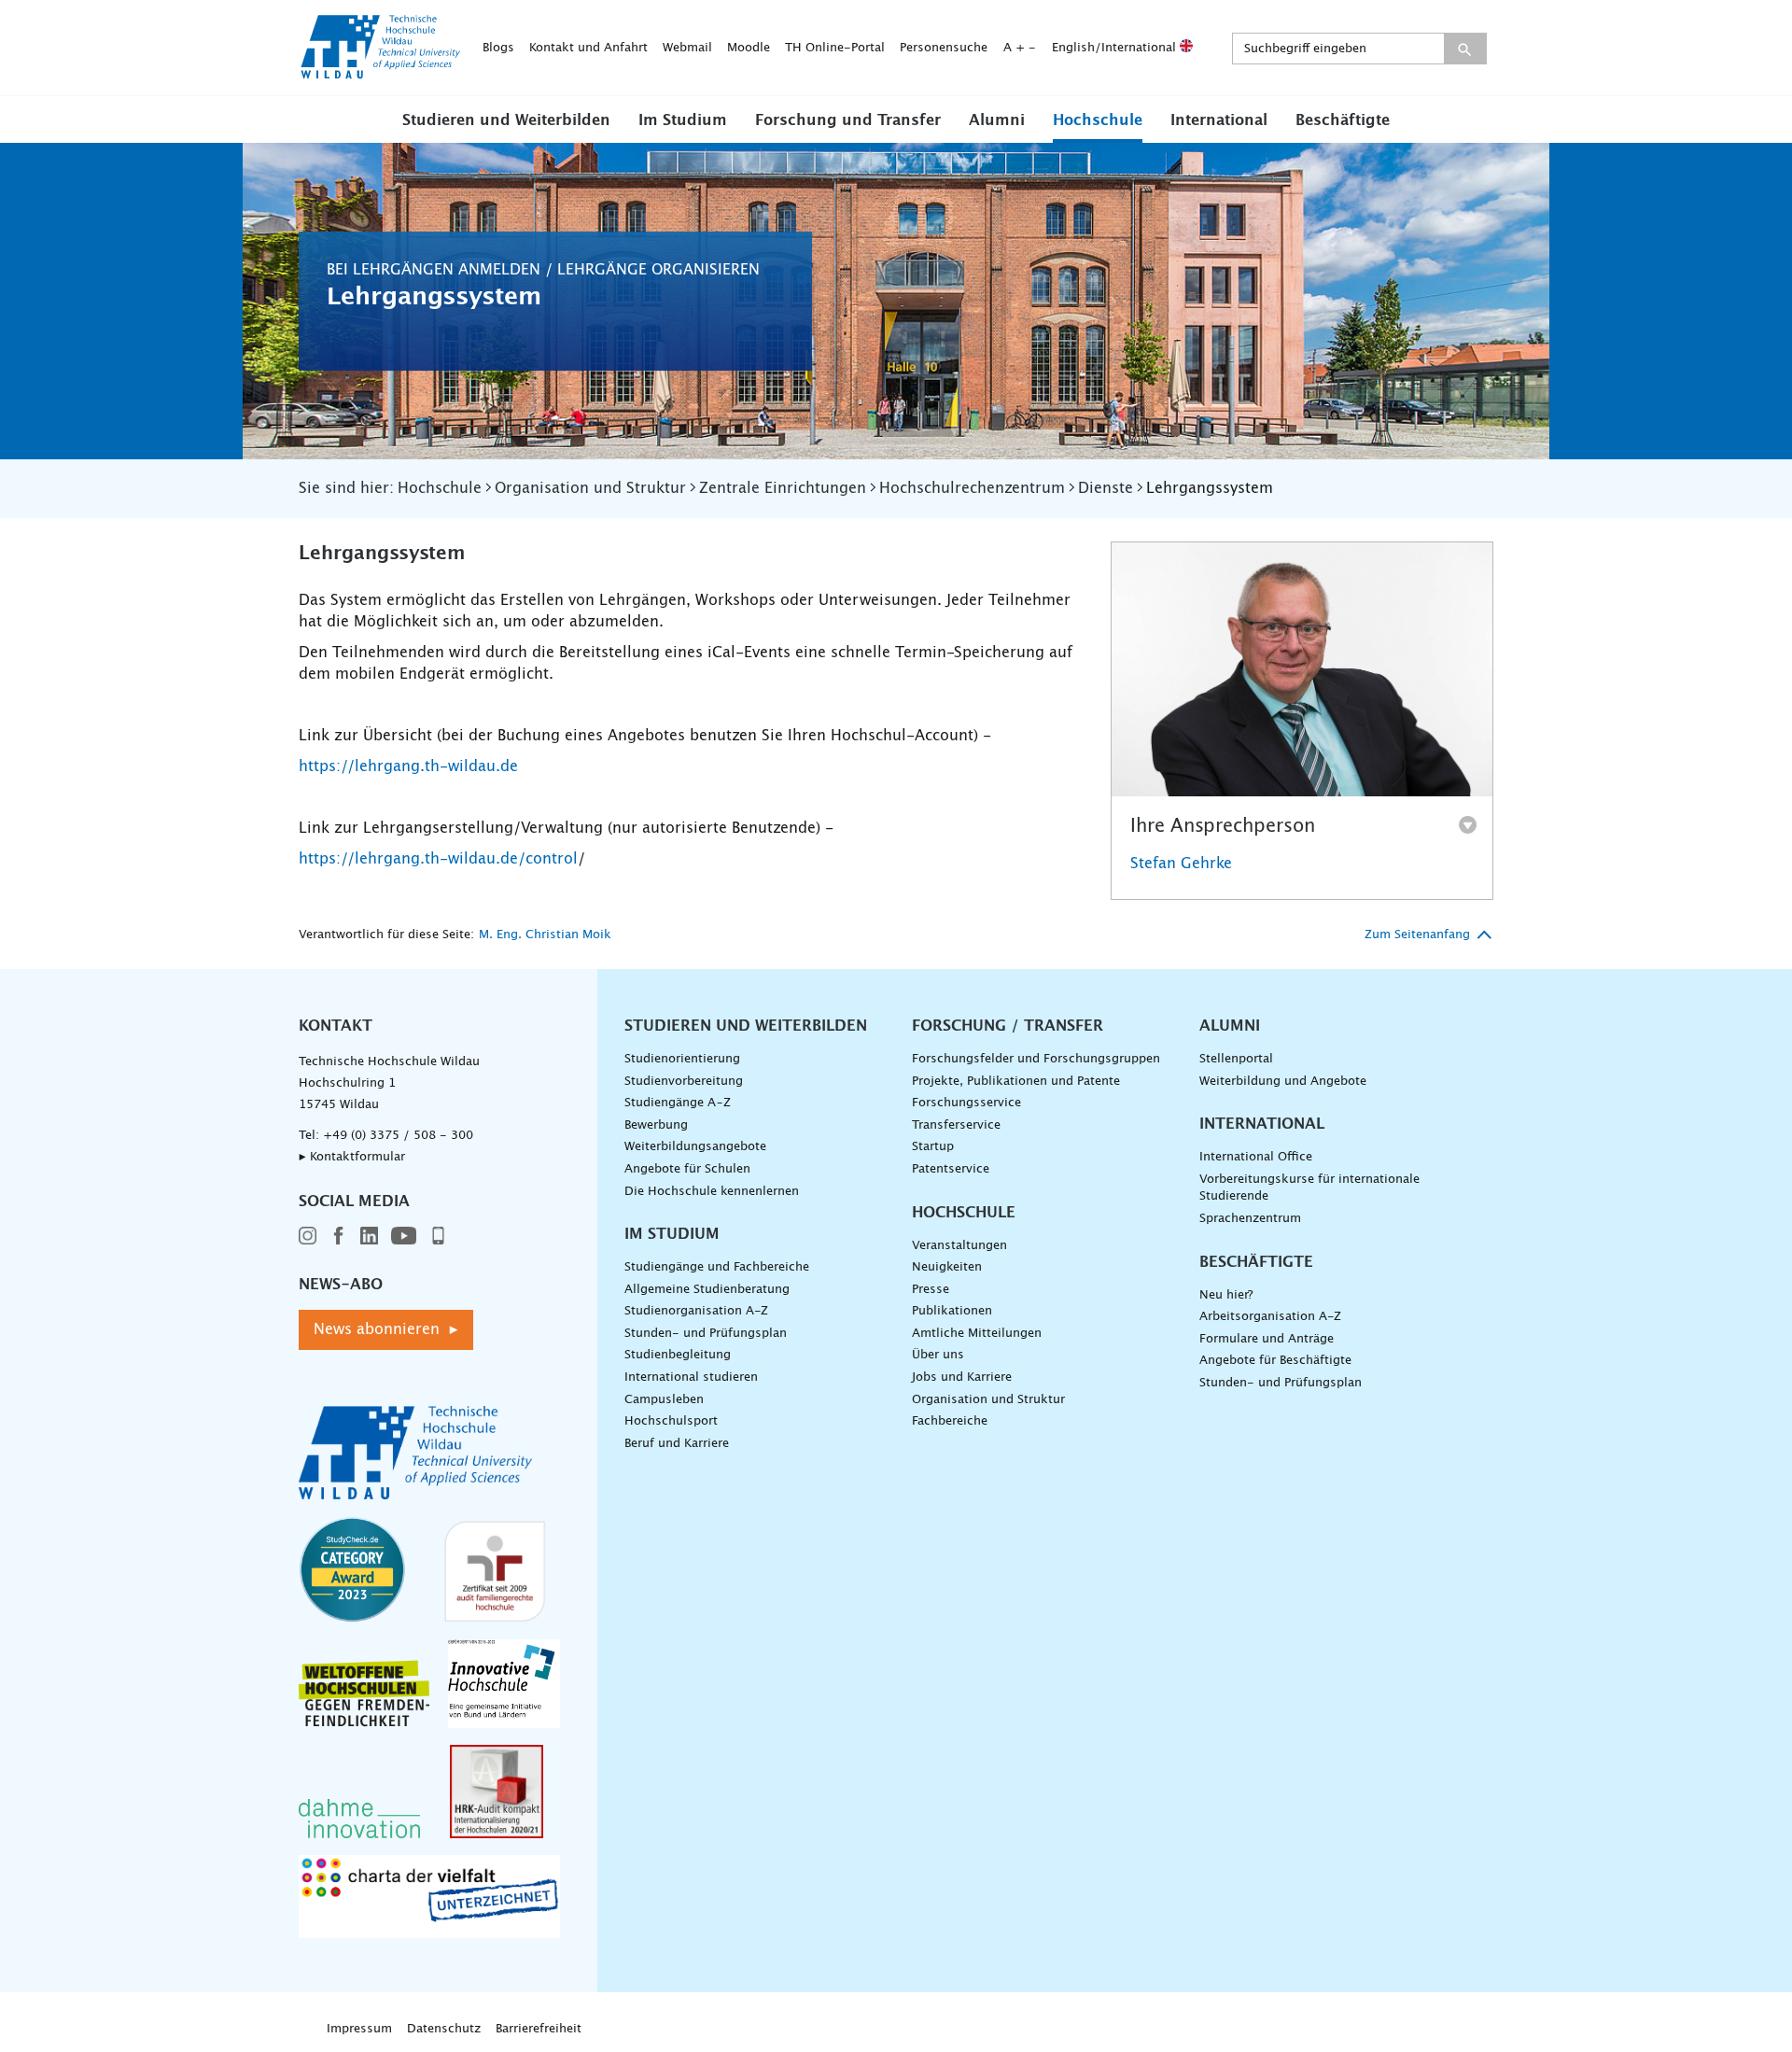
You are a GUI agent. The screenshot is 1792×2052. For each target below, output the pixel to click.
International (1219, 120)
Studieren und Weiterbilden (506, 120)
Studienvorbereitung (684, 1082)
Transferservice (956, 1125)
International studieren (691, 1377)
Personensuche (944, 48)
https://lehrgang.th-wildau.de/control (438, 859)
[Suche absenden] (1465, 49)
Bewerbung (656, 1125)
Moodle (749, 48)
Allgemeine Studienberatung (707, 1290)
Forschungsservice (966, 1103)
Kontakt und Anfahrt (588, 48)
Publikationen (952, 1311)
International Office (1256, 1157)
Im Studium (683, 120)
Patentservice (951, 1169)
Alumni (997, 120)
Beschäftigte (1343, 120)
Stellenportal (1236, 1059)
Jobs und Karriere (962, 1377)
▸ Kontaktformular (352, 1157)
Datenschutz (444, 2029)
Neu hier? (1226, 1295)
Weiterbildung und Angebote (1283, 1082)
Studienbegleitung (678, 1355)
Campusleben (664, 1400)
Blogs (498, 48)
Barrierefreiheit (539, 2029)
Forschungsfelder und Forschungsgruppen (1036, 1059)
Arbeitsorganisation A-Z (1270, 1317)
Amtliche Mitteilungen (977, 1334)
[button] (506, 119)
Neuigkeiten (947, 1267)
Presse (931, 1290)
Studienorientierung (682, 1059)
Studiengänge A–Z (678, 1103)
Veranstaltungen (959, 1246)
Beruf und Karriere (677, 1444)
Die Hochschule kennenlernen (712, 1192)
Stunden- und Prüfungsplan (706, 1334)
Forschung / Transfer (1008, 1026)
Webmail (687, 48)
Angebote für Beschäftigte (1275, 1361)
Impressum (359, 2029)
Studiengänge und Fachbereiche (717, 1267)
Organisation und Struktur (988, 1400)
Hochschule (1098, 120)
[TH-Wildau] (381, 73)
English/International (1116, 48)
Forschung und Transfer (848, 120)
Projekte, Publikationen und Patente (1016, 1082)
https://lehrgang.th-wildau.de (408, 766)
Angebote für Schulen (687, 1169)
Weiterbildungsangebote (695, 1147)
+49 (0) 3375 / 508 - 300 (398, 1136)
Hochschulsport (671, 1421)
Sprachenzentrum (1250, 1219)
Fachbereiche (950, 1421)
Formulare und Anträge (1267, 1339)
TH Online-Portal (835, 48)
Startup (933, 1147)
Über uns (938, 1355)
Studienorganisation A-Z (696, 1311)
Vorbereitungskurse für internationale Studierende (1309, 1188)
